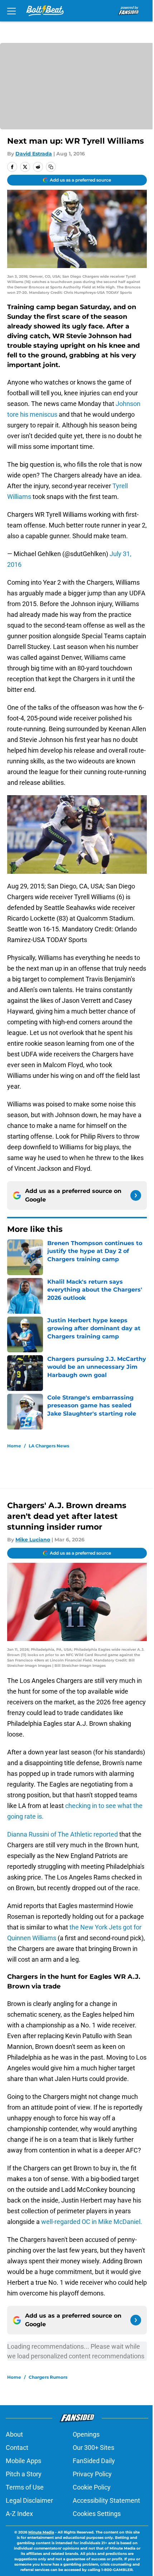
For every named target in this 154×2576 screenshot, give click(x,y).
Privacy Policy (92, 2474)
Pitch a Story (24, 2474)
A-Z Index (19, 2514)
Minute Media (41, 2532)
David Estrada (34, 154)
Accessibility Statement (106, 2500)
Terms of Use (25, 2487)
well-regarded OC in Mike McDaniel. (92, 2222)
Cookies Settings (97, 2514)
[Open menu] (11, 11)
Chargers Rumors (48, 2377)
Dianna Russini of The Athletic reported (63, 1834)
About (14, 2434)
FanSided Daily (94, 2461)
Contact (17, 2448)
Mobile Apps (23, 2461)
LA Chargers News (49, 1446)
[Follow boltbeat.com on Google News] (136, 1195)
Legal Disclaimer (29, 2500)
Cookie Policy (92, 2487)
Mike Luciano (33, 1540)
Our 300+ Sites (93, 2448)
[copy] (51, 167)
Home (14, 1446)
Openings (86, 2434)
